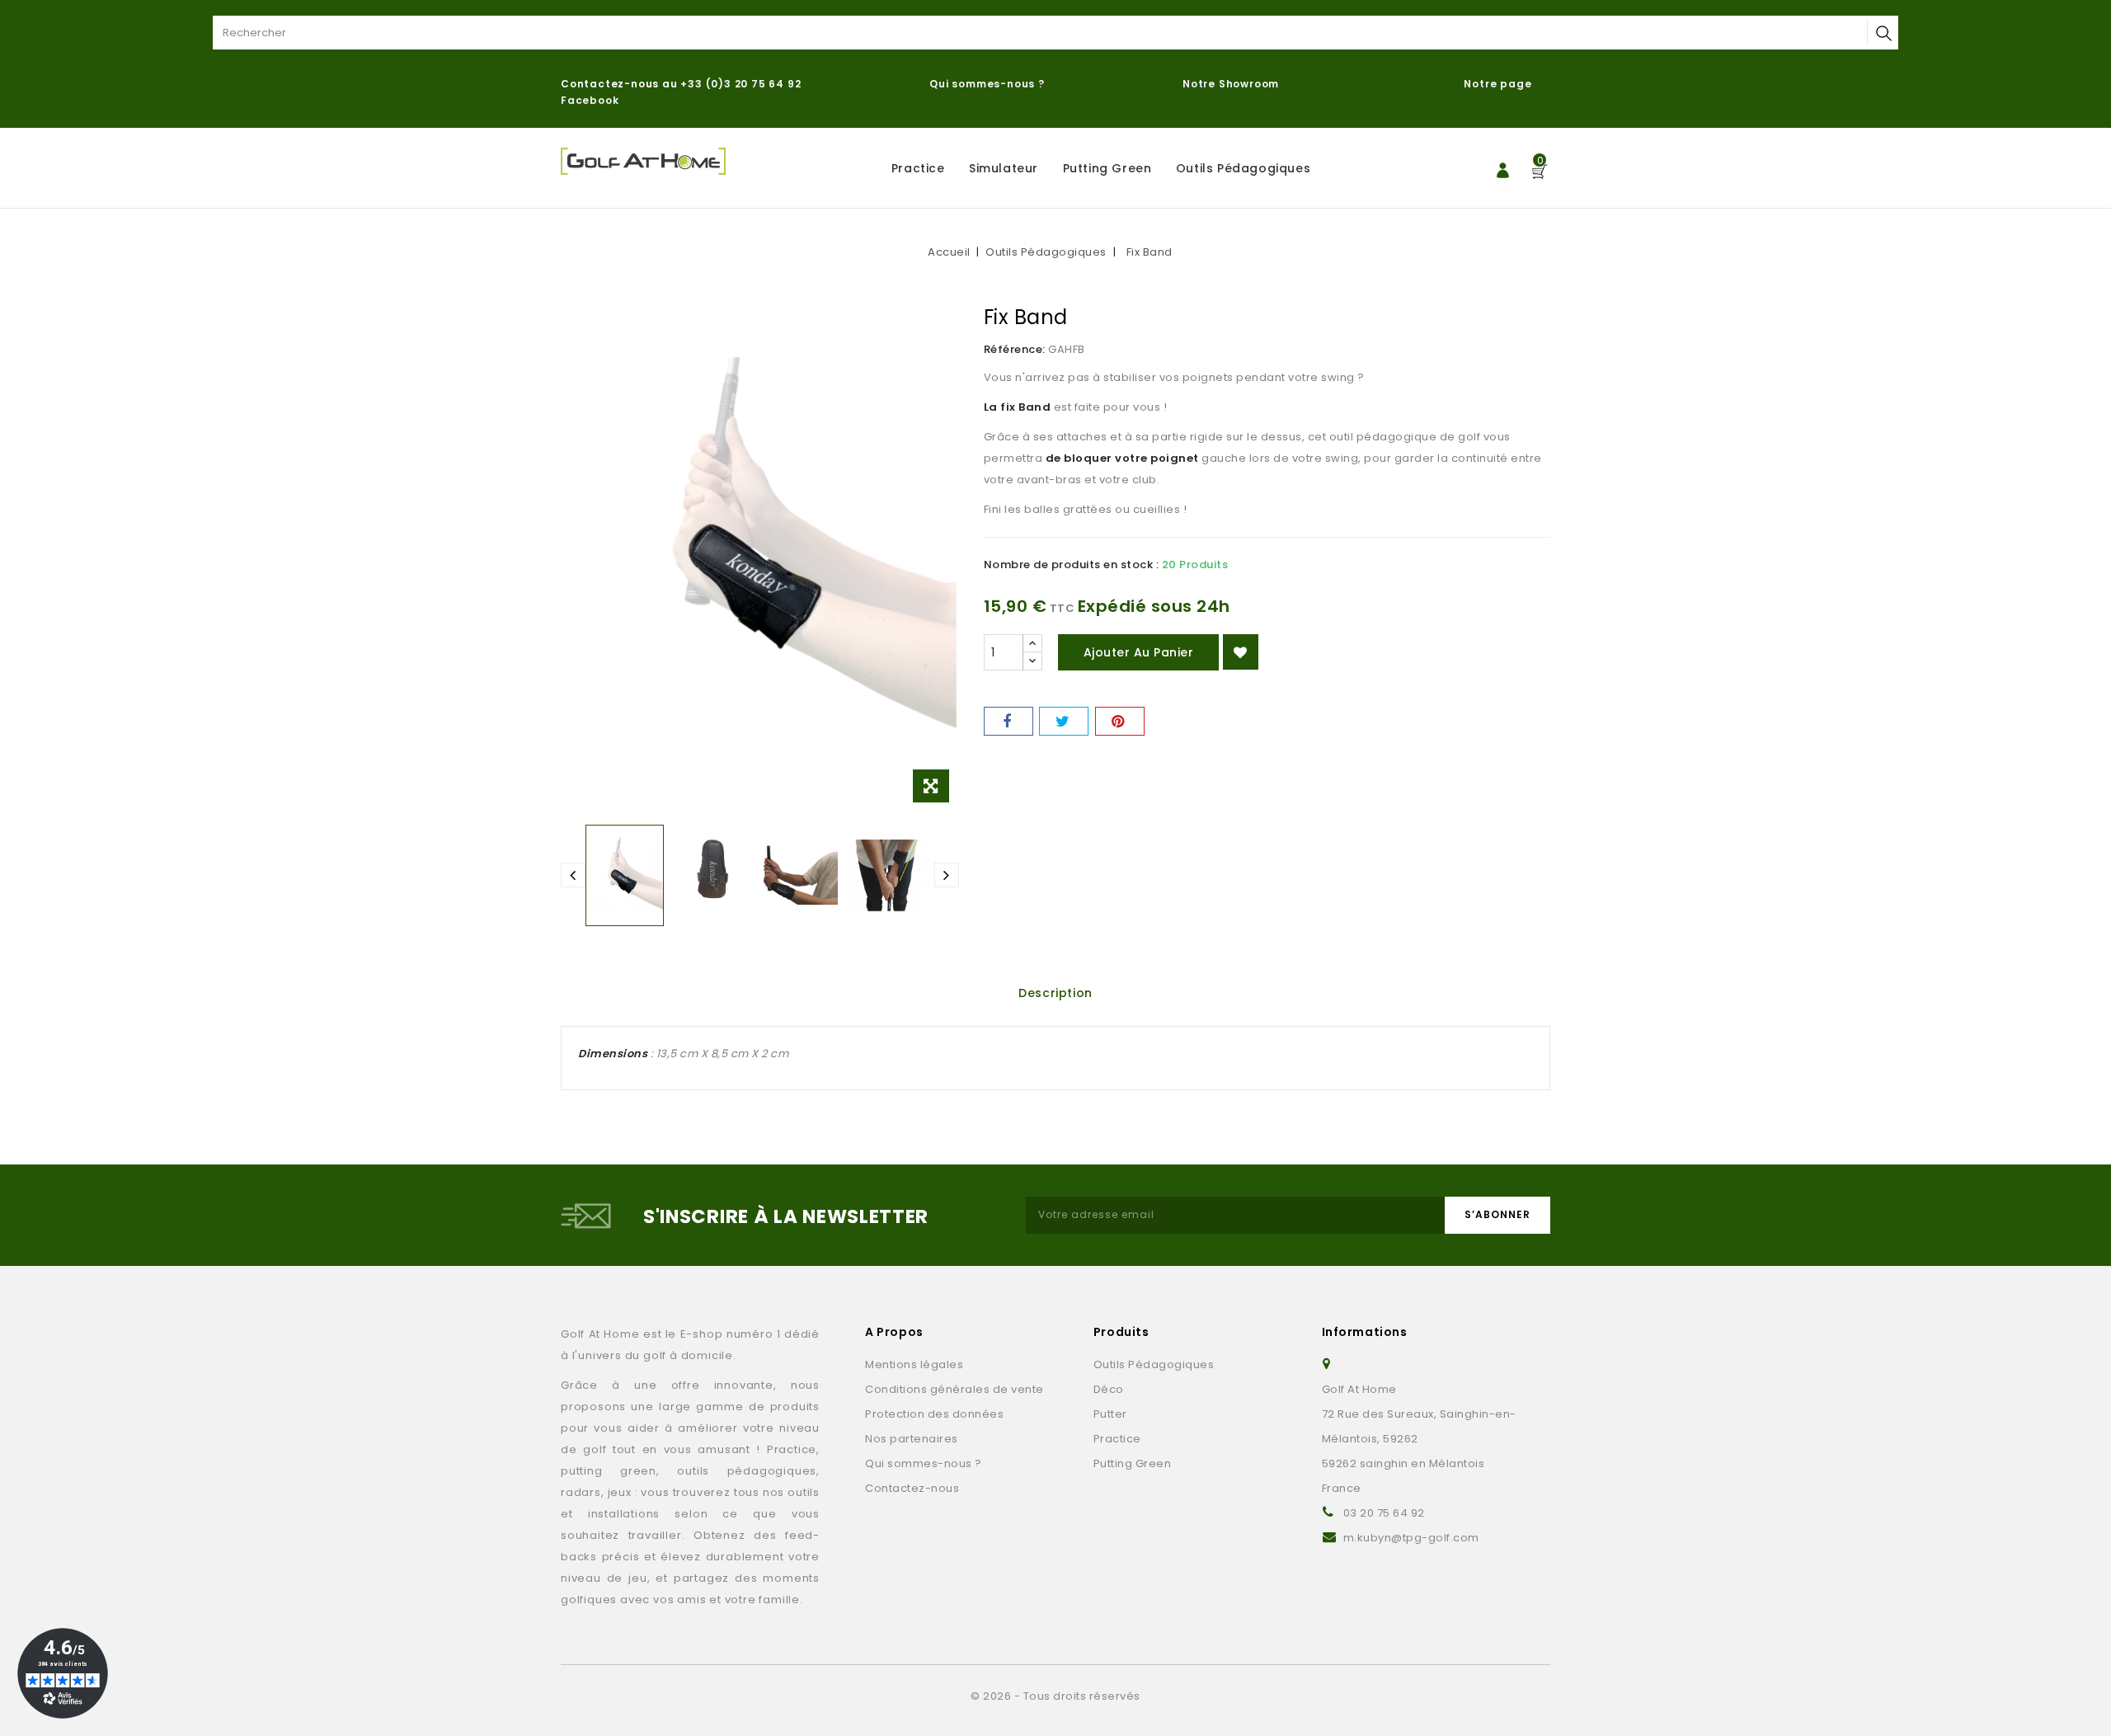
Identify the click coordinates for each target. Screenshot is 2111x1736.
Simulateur (1004, 168)
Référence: (1015, 349)
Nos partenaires (912, 1439)
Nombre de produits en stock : (1072, 565)
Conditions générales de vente (954, 1389)
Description (1055, 993)
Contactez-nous (912, 1488)
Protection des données (934, 1414)
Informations (1365, 1332)
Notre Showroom (1232, 84)
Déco (1109, 1389)
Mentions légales (914, 1364)
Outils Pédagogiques (1243, 168)
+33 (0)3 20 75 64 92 (740, 84)
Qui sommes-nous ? (987, 84)
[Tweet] (1064, 721)
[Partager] (1008, 721)
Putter (1110, 1414)
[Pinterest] (1120, 721)
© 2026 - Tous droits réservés (1055, 1696)
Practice (918, 168)
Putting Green (1107, 168)
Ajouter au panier (1139, 652)
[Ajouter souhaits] (1241, 652)
